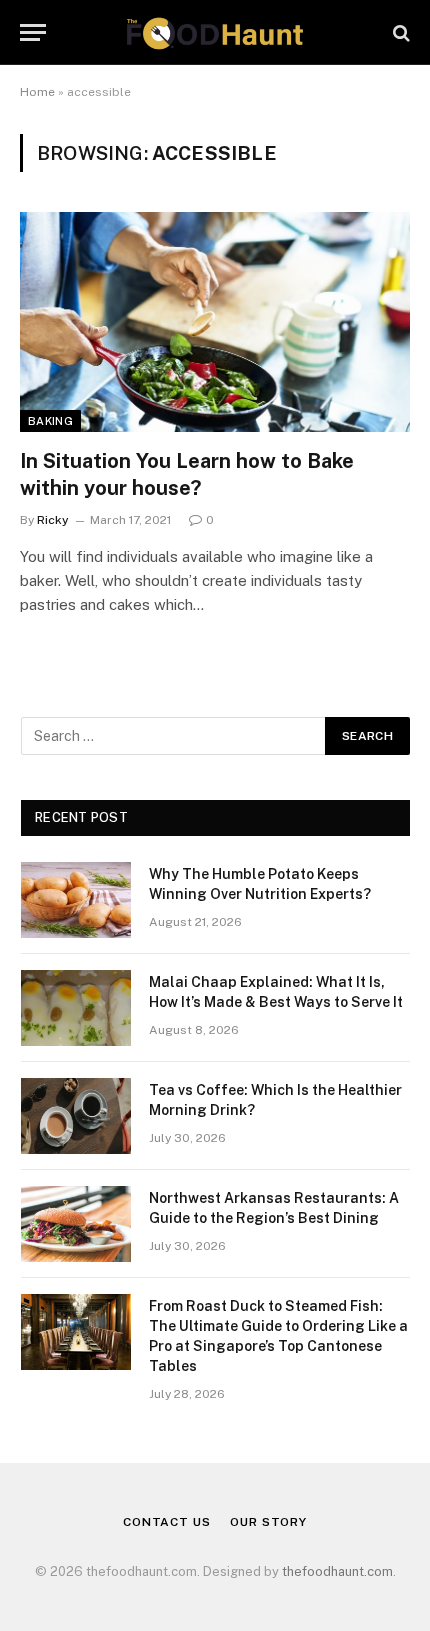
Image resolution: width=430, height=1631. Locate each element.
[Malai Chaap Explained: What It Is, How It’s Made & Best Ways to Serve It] (76, 1008)
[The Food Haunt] (214, 32)
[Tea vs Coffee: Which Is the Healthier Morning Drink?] (76, 1116)
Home (37, 92)
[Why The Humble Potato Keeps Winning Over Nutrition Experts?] (76, 900)
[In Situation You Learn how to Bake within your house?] (215, 321)
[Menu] (33, 32)
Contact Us (166, 1522)
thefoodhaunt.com (337, 1571)
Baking (50, 421)
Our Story (268, 1522)
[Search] (399, 32)
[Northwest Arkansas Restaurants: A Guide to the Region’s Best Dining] (76, 1224)
